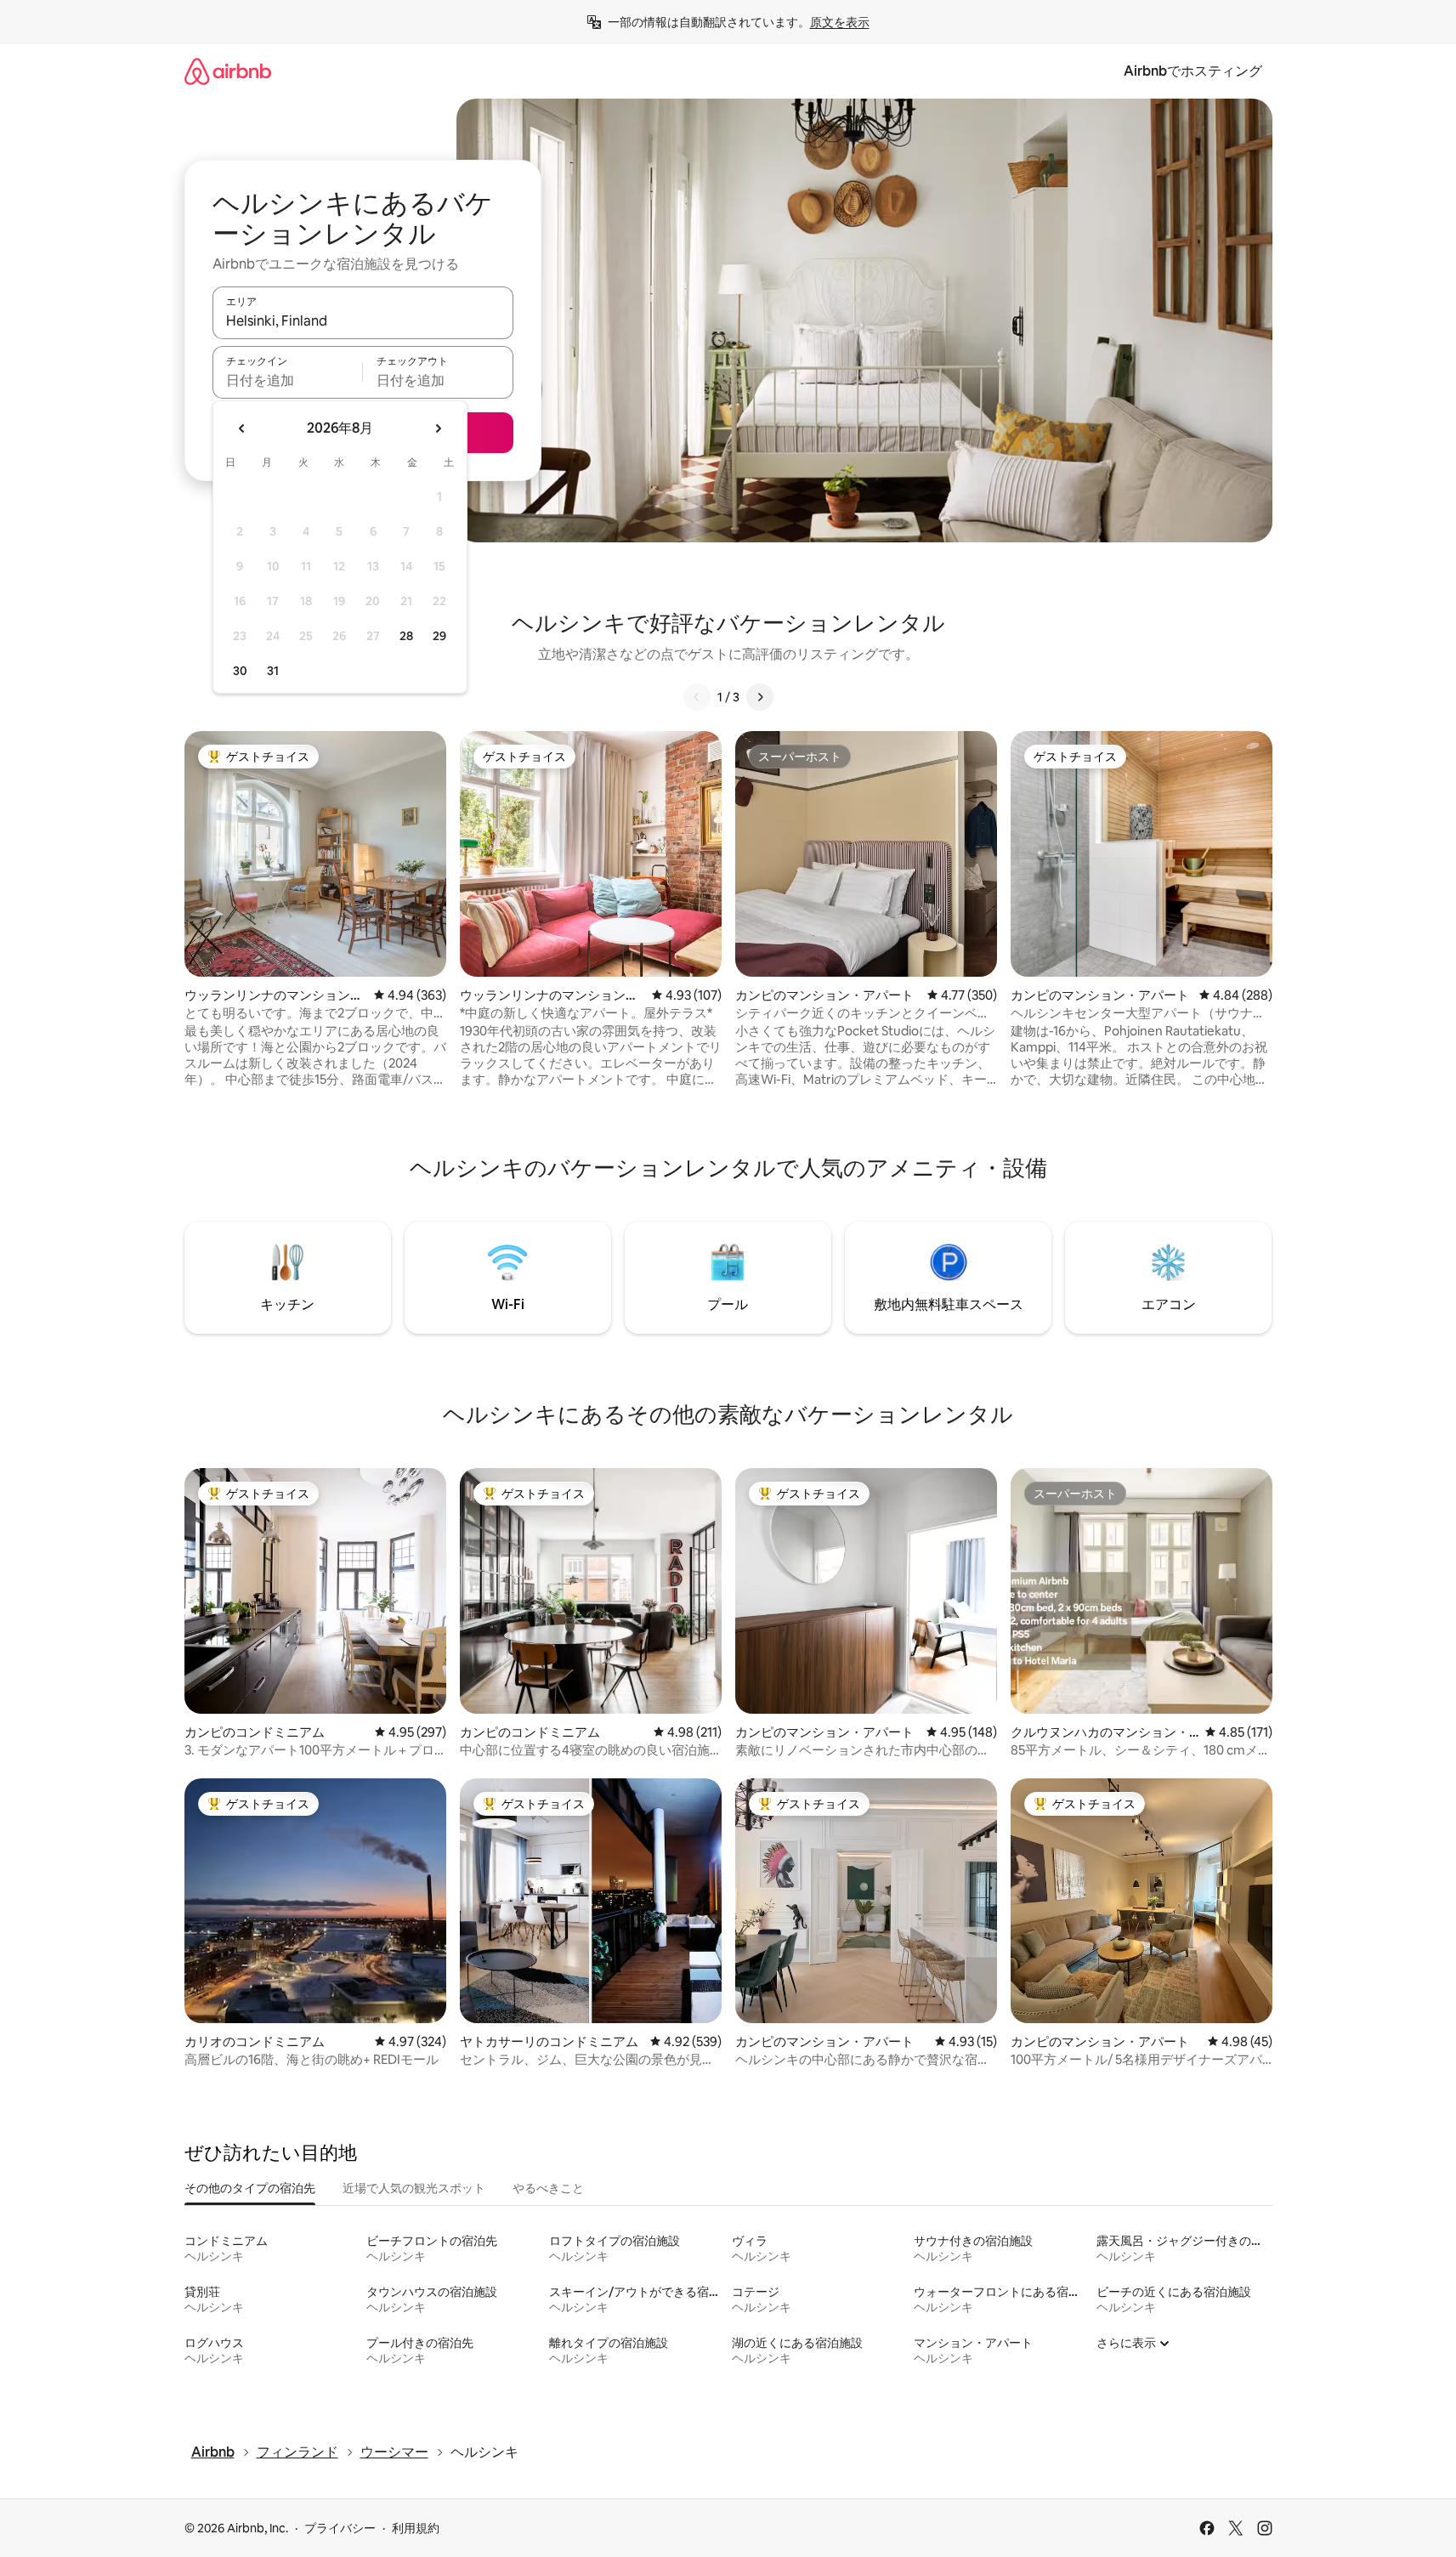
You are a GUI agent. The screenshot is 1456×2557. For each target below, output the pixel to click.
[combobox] (363, 320)
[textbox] (288, 380)
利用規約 (416, 2528)
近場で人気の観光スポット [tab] (414, 2188)
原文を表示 (840, 22)
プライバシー (340, 2528)
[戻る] (697, 697)
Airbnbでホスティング (1193, 71)
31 (273, 671)
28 (406, 636)
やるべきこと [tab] (548, 2188)
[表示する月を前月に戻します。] (242, 428)
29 (439, 636)
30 (240, 671)
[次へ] (760, 697)
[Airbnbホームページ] (228, 71)
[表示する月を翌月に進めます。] (438, 428)
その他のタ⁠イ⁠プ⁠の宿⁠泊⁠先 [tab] (250, 2188)
